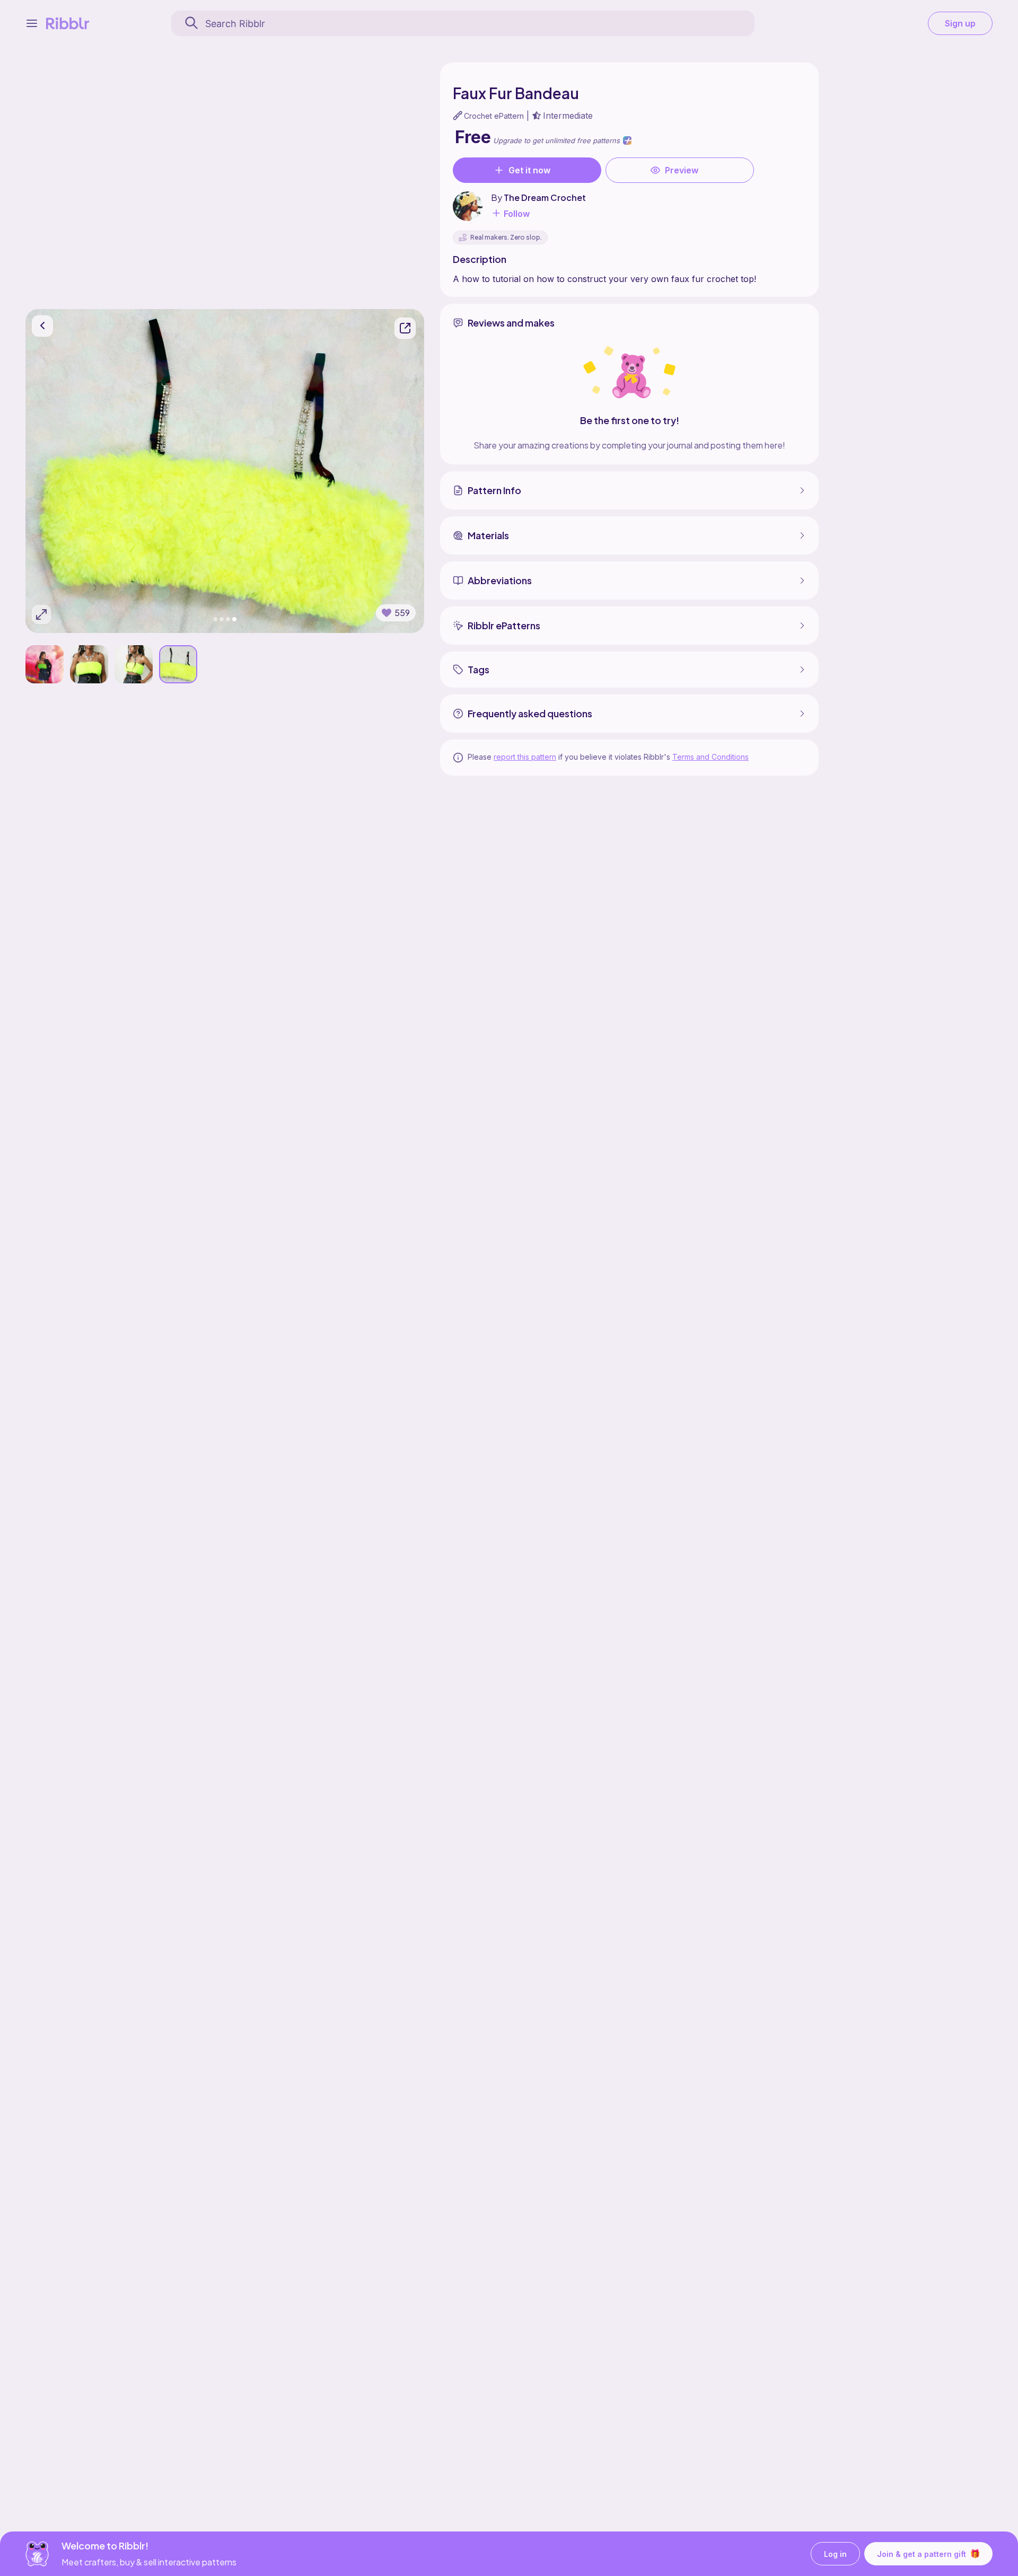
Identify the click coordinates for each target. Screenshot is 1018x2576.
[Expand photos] (41, 614)
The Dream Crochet (545, 197)
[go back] (42, 326)
